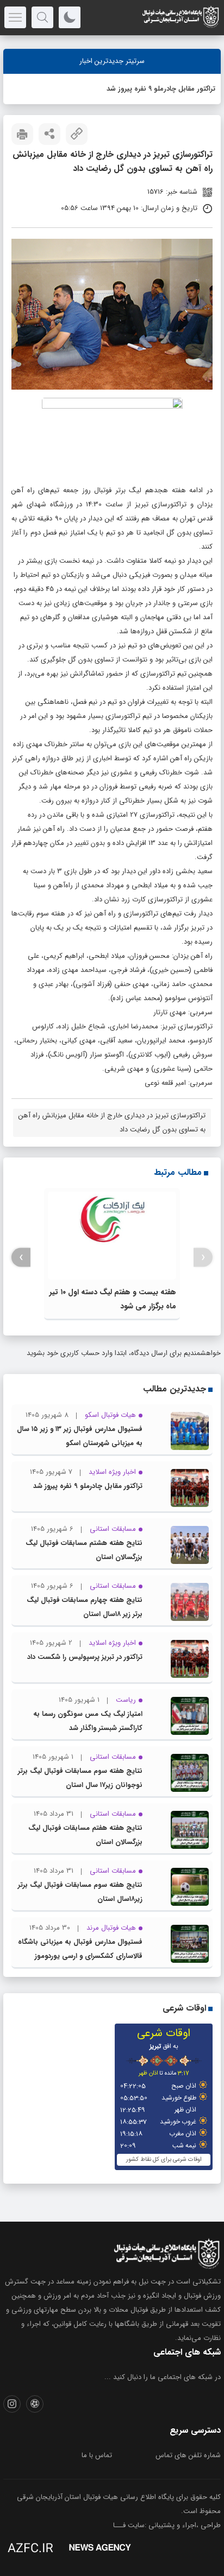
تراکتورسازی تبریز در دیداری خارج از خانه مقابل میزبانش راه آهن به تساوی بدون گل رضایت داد (112, 1122)
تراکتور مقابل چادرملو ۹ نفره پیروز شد (161, 89)
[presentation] (203, 1258)
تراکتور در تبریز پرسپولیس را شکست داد (85, 1657)
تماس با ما (97, 2455)
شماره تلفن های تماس (188, 2455)
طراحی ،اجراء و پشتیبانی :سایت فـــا (167, 2525)
